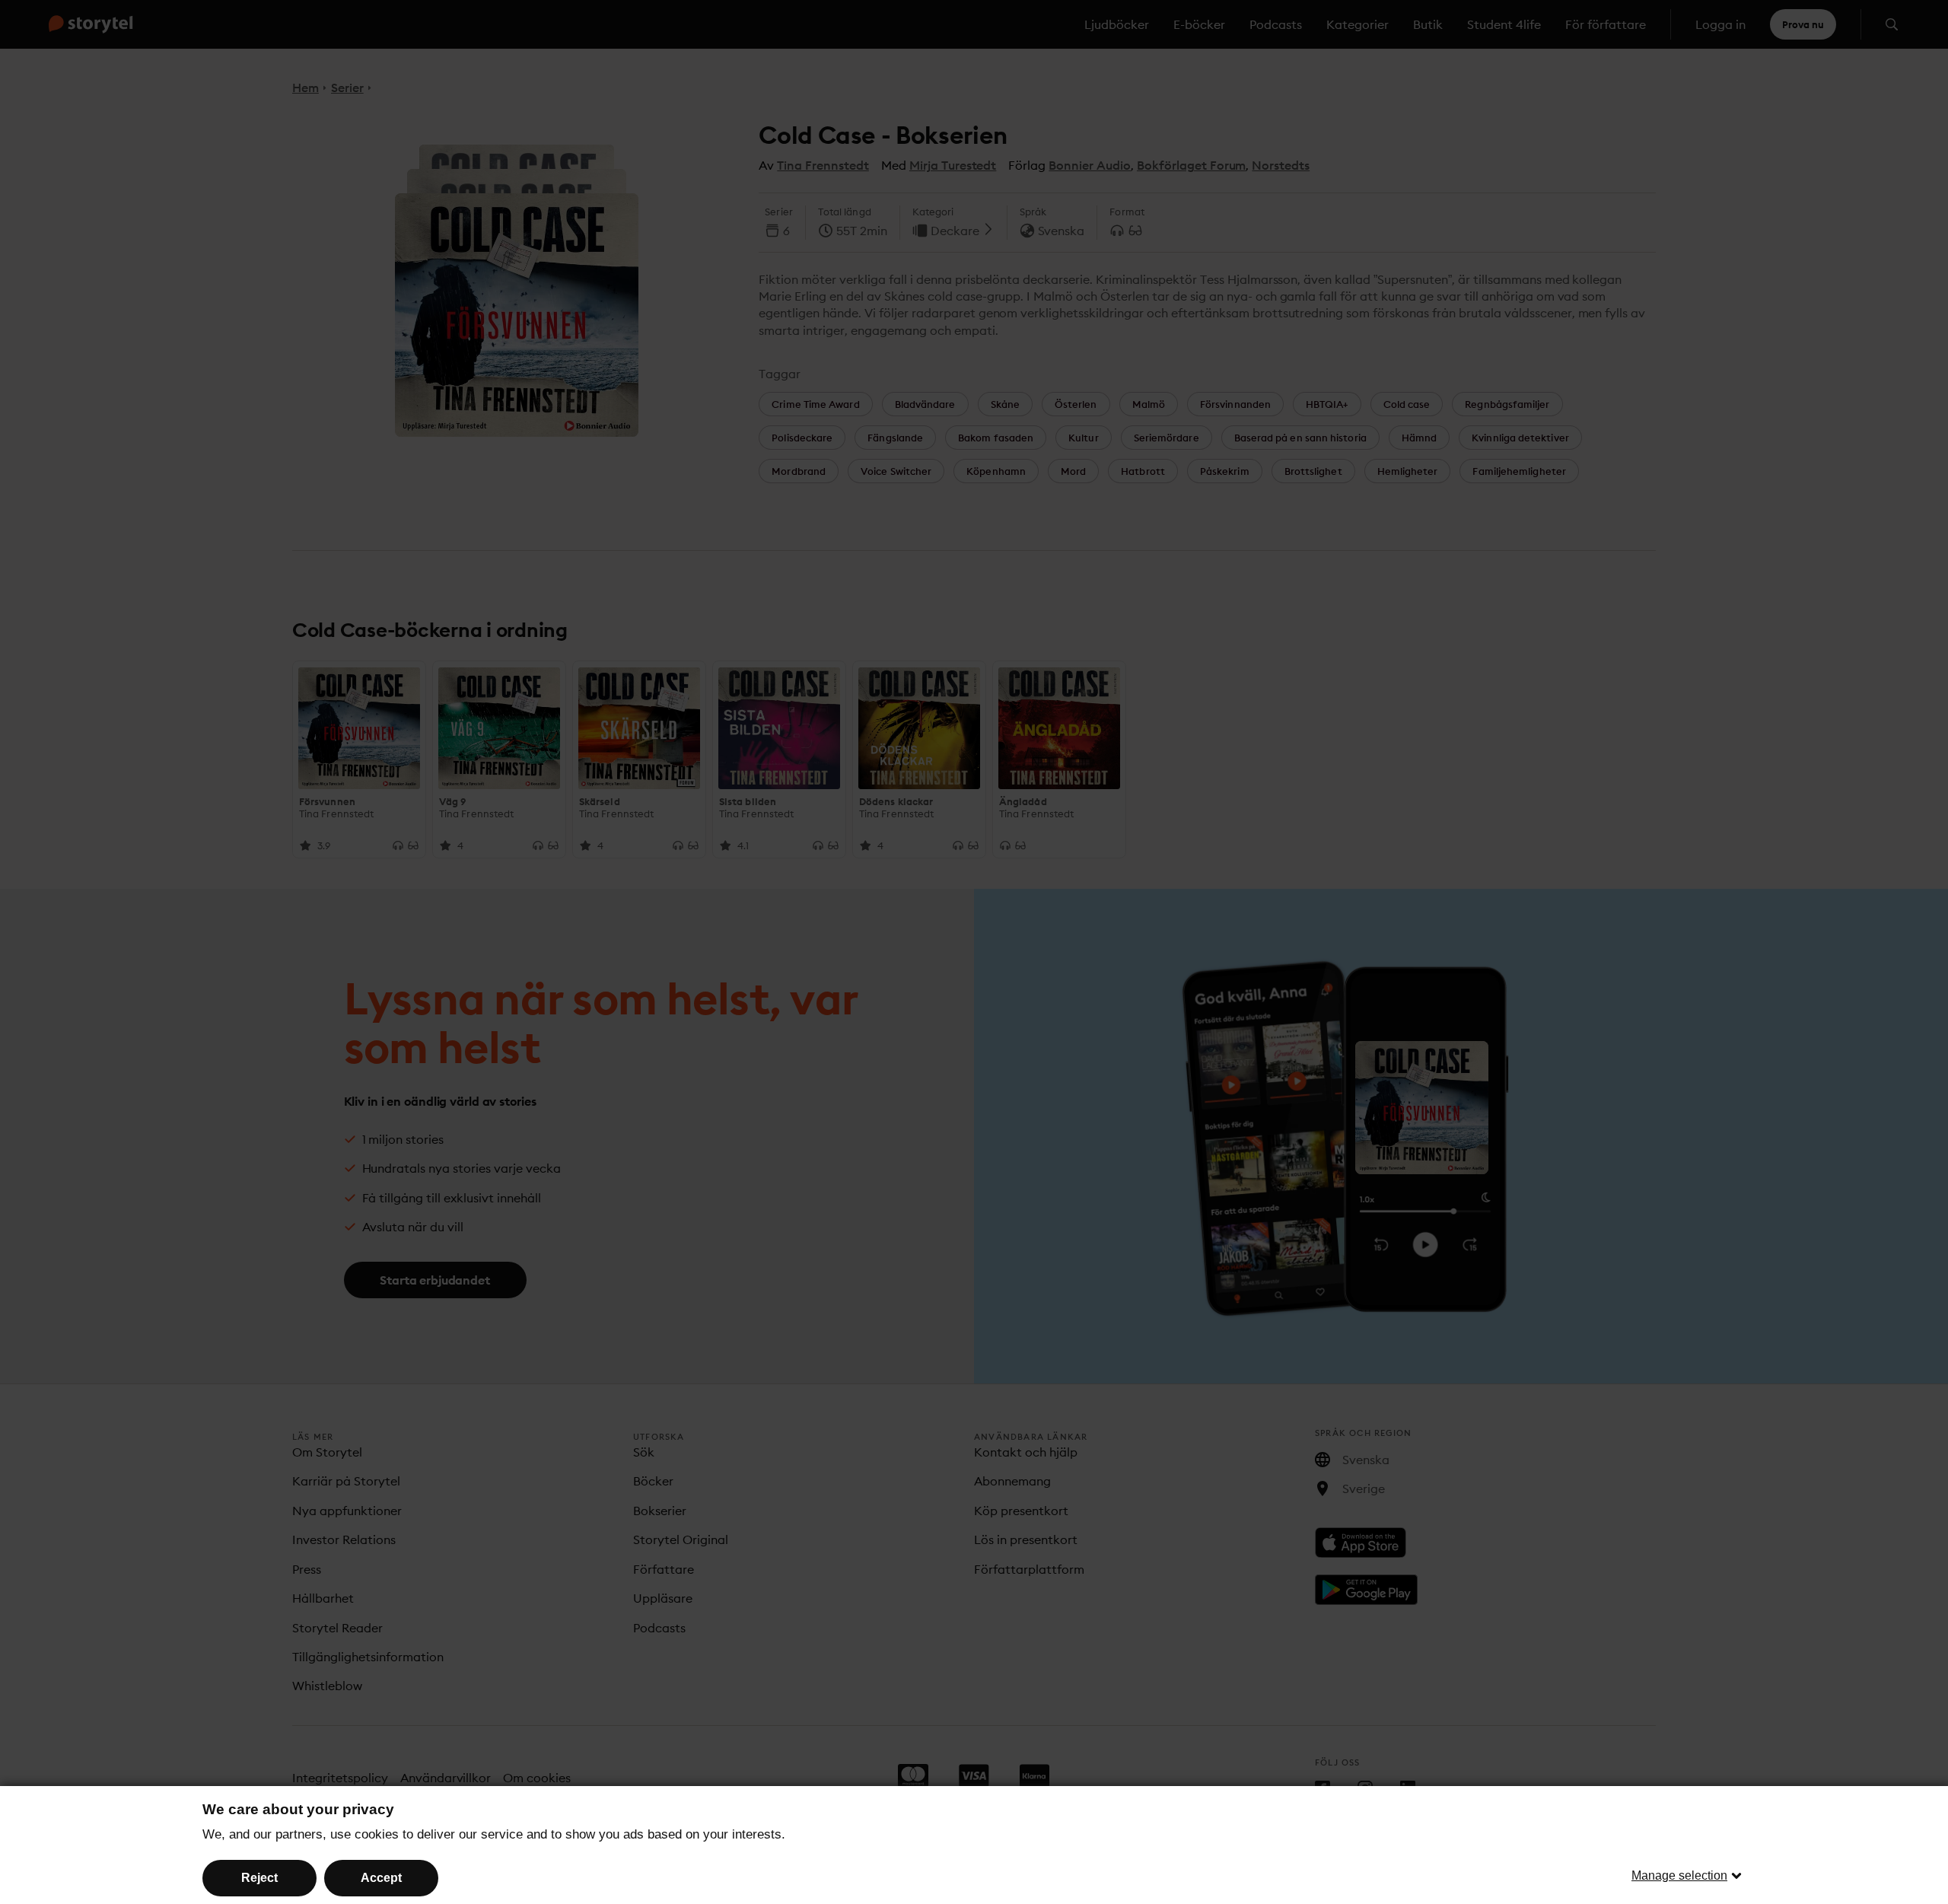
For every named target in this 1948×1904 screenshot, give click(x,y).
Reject (259, 1878)
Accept (381, 1878)
